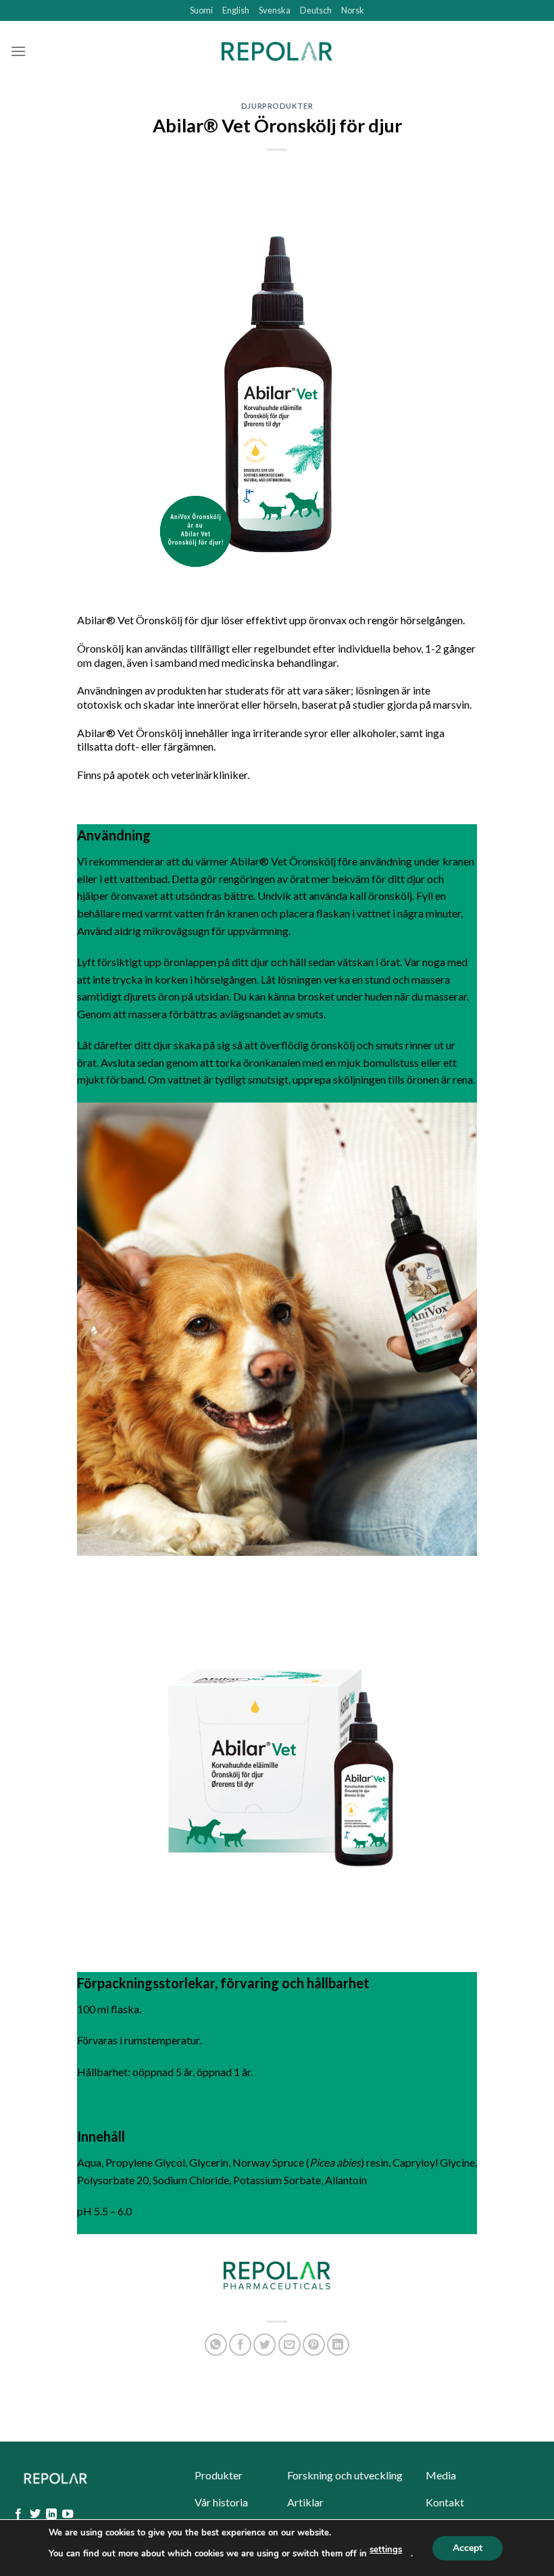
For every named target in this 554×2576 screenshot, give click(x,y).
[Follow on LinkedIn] (51, 2515)
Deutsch (316, 10)
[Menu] (18, 51)
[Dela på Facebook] (240, 2345)
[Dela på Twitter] (265, 2345)
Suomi (201, 10)
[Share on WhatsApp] (216, 2345)
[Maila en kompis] (289, 2345)
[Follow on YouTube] (68, 2515)
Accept (468, 2547)
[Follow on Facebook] (18, 2515)
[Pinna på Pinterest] (314, 2345)
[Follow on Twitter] (35, 2515)
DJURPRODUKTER (277, 106)
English (236, 10)
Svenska (275, 10)
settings (386, 2550)
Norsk (353, 10)
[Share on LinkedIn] (338, 2345)
